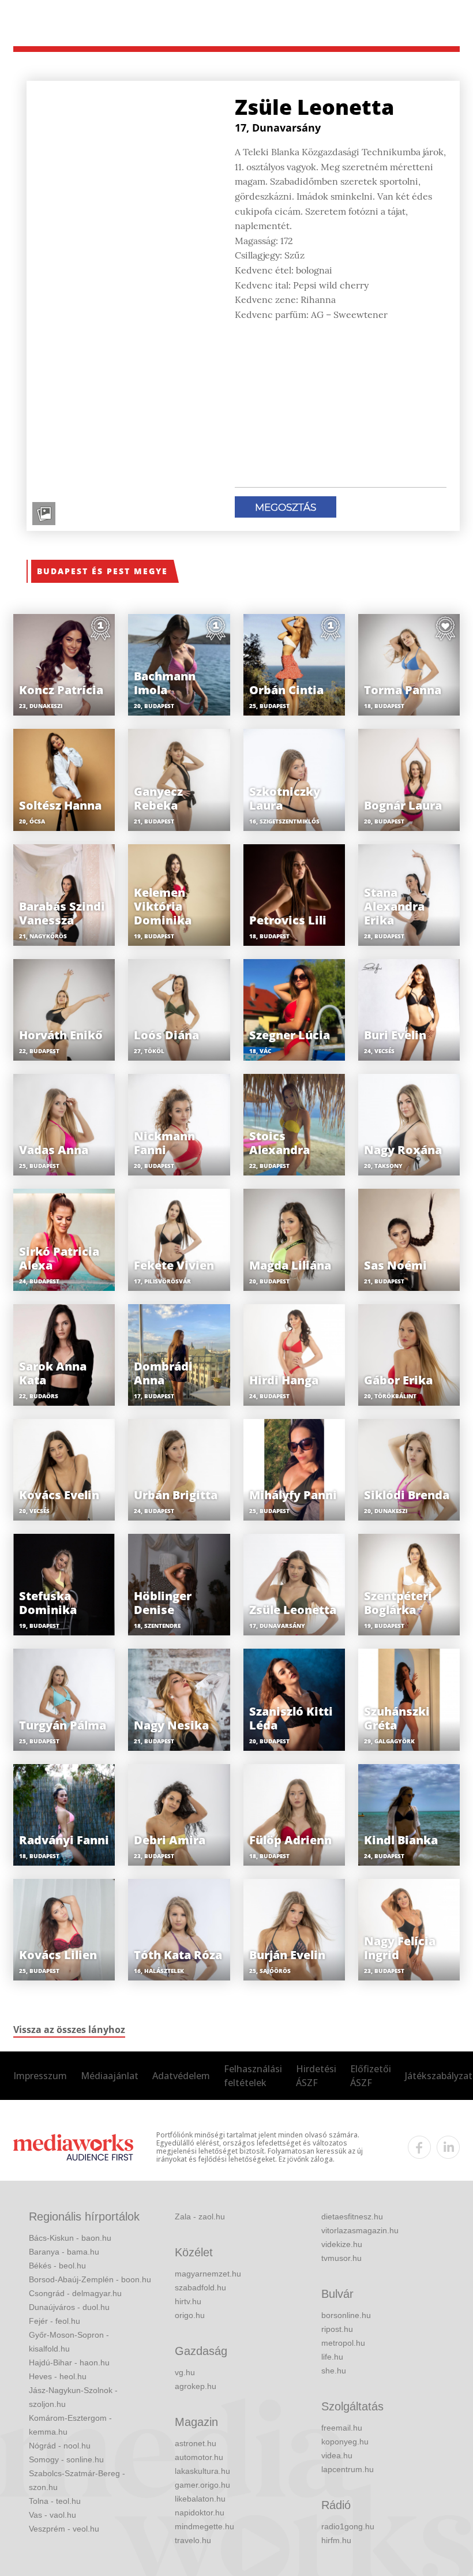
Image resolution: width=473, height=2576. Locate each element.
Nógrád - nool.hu (60, 2446)
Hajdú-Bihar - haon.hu (69, 2362)
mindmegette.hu (204, 2526)
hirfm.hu (336, 2540)
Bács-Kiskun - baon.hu (70, 2238)
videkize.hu (342, 2244)
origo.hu (190, 2315)
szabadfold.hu (200, 2287)
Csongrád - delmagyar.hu (75, 2293)
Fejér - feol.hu (55, 2321)
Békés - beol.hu (57, 2266)
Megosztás (286, 507)
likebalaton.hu (200, 2499)
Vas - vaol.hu (52, 2515)
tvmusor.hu (341, 2258)
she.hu (334, 2371)
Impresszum (40, 2076)
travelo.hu (193, 2540)
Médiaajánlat (110, 2076)
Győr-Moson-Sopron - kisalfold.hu (69, 2342)
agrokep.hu (196, 2386)
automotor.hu (199, 2457)
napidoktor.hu (200, 2513)
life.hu (332, 2357)
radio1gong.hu (348, 2526)
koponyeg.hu (345, 2442)
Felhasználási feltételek (253, 2076)
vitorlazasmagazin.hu (360, 2230)
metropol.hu (343, 2343)
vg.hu (185, 2372)
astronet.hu (196, 2443)
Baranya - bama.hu (64, 2252)
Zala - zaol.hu (200, 2216)
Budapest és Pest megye (102, 571)
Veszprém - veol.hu (64, 2529)
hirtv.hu (188, 2301)
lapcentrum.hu (348, 2469)
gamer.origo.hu (202, 2485)
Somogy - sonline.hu (66, 2459)
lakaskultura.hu (202, 2471)
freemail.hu (342, 2428)
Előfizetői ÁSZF (371, 2076)
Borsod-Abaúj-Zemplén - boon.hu (90, 2279)
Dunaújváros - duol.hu (69, 2307)
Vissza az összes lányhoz (69, 2030)
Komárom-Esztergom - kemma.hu (70, 2425)
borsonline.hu (346, 2315)
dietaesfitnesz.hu (352, 2216)
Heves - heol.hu (58, 2376)
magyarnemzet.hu (208, 2274)
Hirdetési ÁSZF (316, 2076)
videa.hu (337, 2455)
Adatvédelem (181, 2076)
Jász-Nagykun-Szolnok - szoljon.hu (73, 2397)
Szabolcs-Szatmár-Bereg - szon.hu (77, 2480)
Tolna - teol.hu (55, 2501)
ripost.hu (337, 2329)
